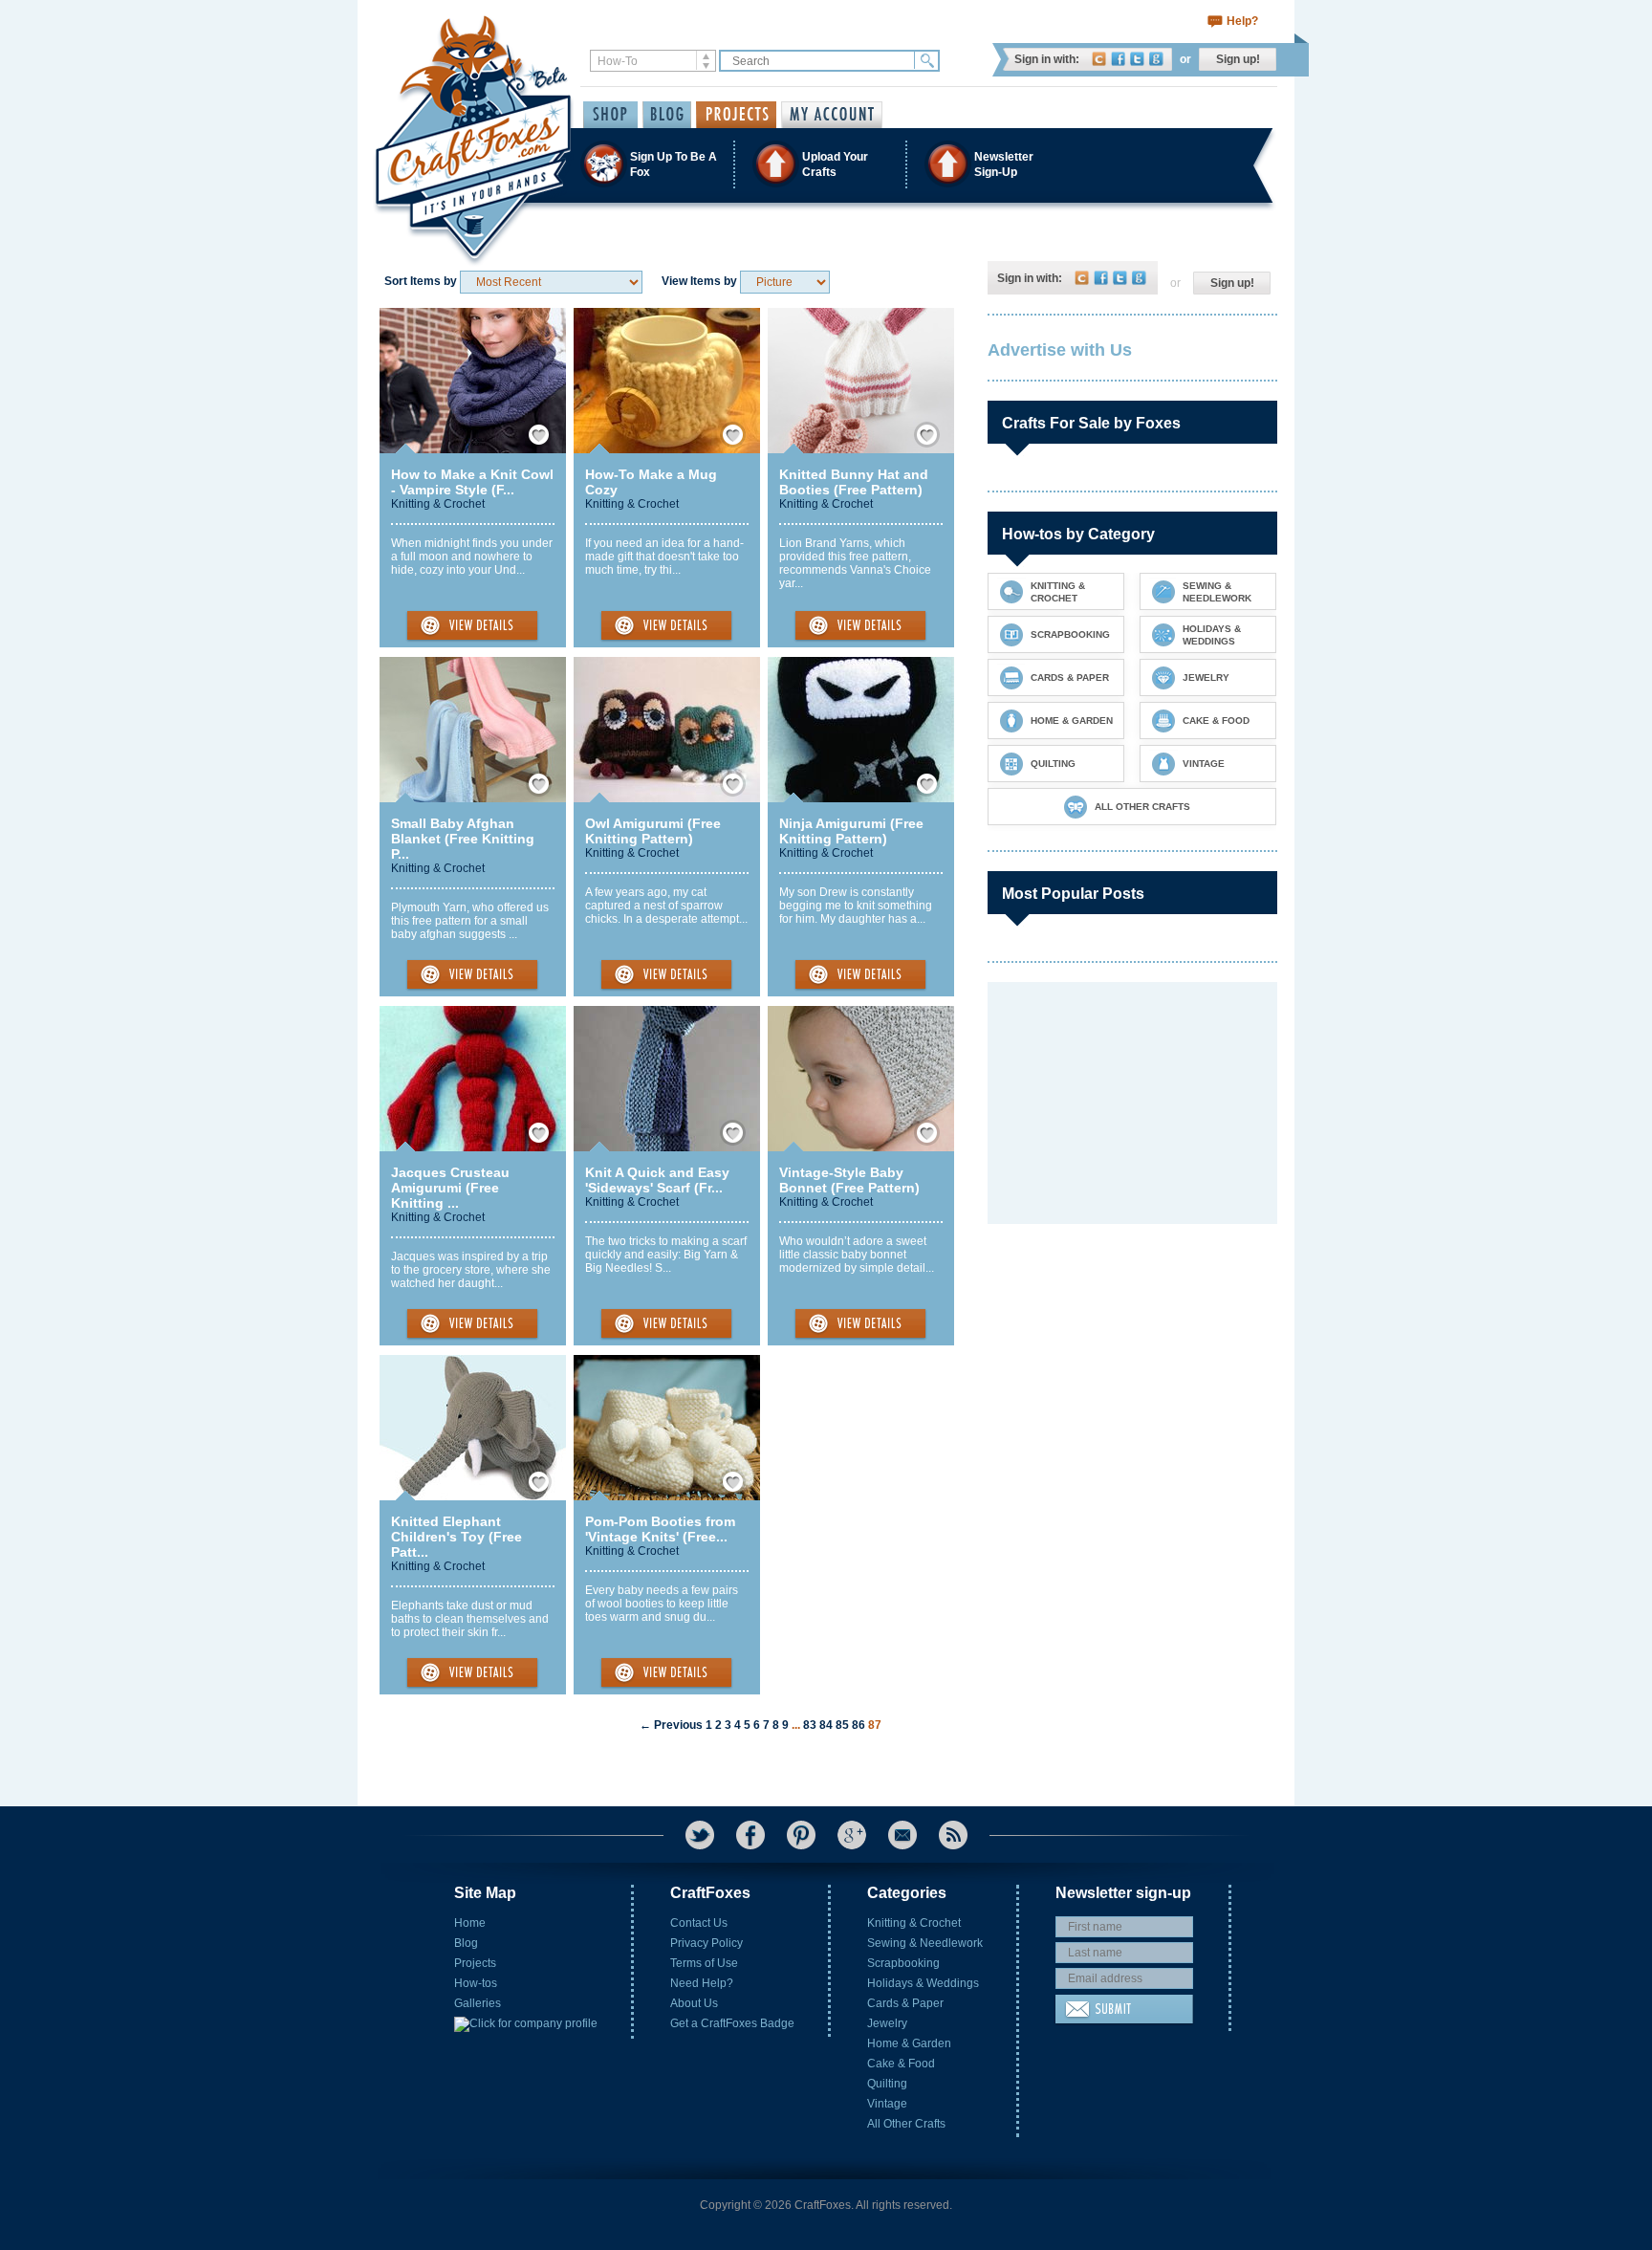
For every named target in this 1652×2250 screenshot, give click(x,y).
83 (810, 1725)
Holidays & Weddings (923, 1983)
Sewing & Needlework (925, 1943)
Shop (610, 115)
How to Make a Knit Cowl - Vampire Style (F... (472, 482)
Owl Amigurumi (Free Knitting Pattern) (653, 831)
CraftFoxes (1099, 59)
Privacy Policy (706, 1943)
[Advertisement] (1131, 1102)
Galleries (478, 2003)
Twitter (1137, 59)
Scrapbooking (903, 1963)
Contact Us (699, 1923)
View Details (472, 626)
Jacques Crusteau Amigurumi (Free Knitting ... (450, 1188)
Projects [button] (736, 115)
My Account (832, 115)
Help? (1242, 21)
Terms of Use (704, 1963)
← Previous (671, 1725)
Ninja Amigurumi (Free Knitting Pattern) (851, 831)
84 (826, 1725)
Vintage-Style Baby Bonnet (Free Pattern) (849, 1180)
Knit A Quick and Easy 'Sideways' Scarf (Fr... (657, 1180)
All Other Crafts (906, 2124)
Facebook (1118, 59)
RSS (953, 1835)
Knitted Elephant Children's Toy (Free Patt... (456, 1537)
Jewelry (887, 2023)
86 (859, 1725)
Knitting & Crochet (438, 504)
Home (470, 1923)
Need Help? (702, 1983)
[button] (825, 164)
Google (1156, 59)
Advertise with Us (1060, 350)
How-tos (476, 1983)
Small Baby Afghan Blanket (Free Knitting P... (463, 839)
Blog (466, 1943)
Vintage (887, 2104)
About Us (694, 2003)
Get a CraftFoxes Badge (732, 2023)
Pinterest (801, 1835)
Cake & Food (901, 2064)
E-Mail (902, 1835)
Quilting (887, 2084)
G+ (852, 1835)
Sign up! (1238, 59)
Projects (475, 1963)
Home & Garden (909, 2043)
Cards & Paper (905, 2003)
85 (842, 1725)
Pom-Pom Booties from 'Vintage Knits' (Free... (660, 1529)
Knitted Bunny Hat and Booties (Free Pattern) (854, 482)
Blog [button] (667, 115)
